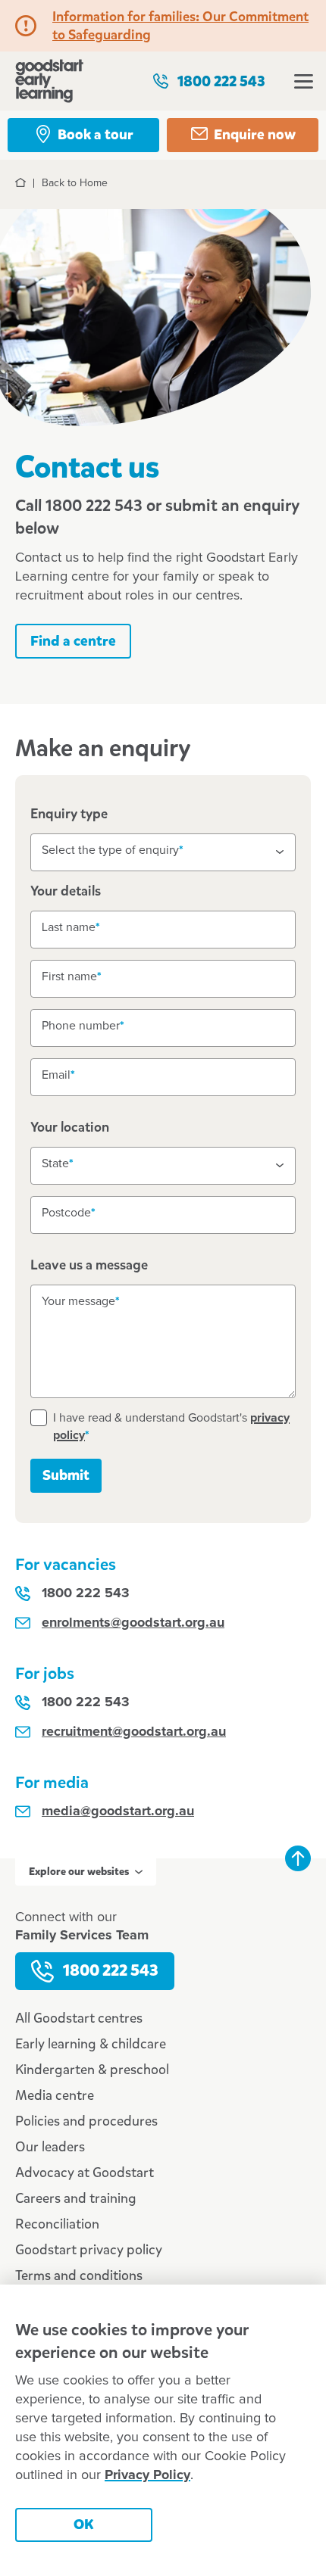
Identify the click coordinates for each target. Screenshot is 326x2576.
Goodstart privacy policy (89, 2250)
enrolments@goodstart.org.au (133, 1623)
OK (84, 2524)
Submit (66, 1475)
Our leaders (50, 2147)
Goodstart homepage (49, 81)
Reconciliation (57, 2224)
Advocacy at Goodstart (85, 2173)
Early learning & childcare (91, 2044)
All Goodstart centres (79, 2018)
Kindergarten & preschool (92, 2070)
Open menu (303, 81)
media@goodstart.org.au (118, 1811)
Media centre (55, 2095)
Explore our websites (79, 1872)
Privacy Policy (147, 2475)
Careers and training (76, 2198)
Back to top (298, 1858)
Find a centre (73, 641)
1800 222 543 (221, 81)
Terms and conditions (79, 2275)
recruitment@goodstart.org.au (134, 1732)
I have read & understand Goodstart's (171, 1427)
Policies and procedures (86, 2121)
